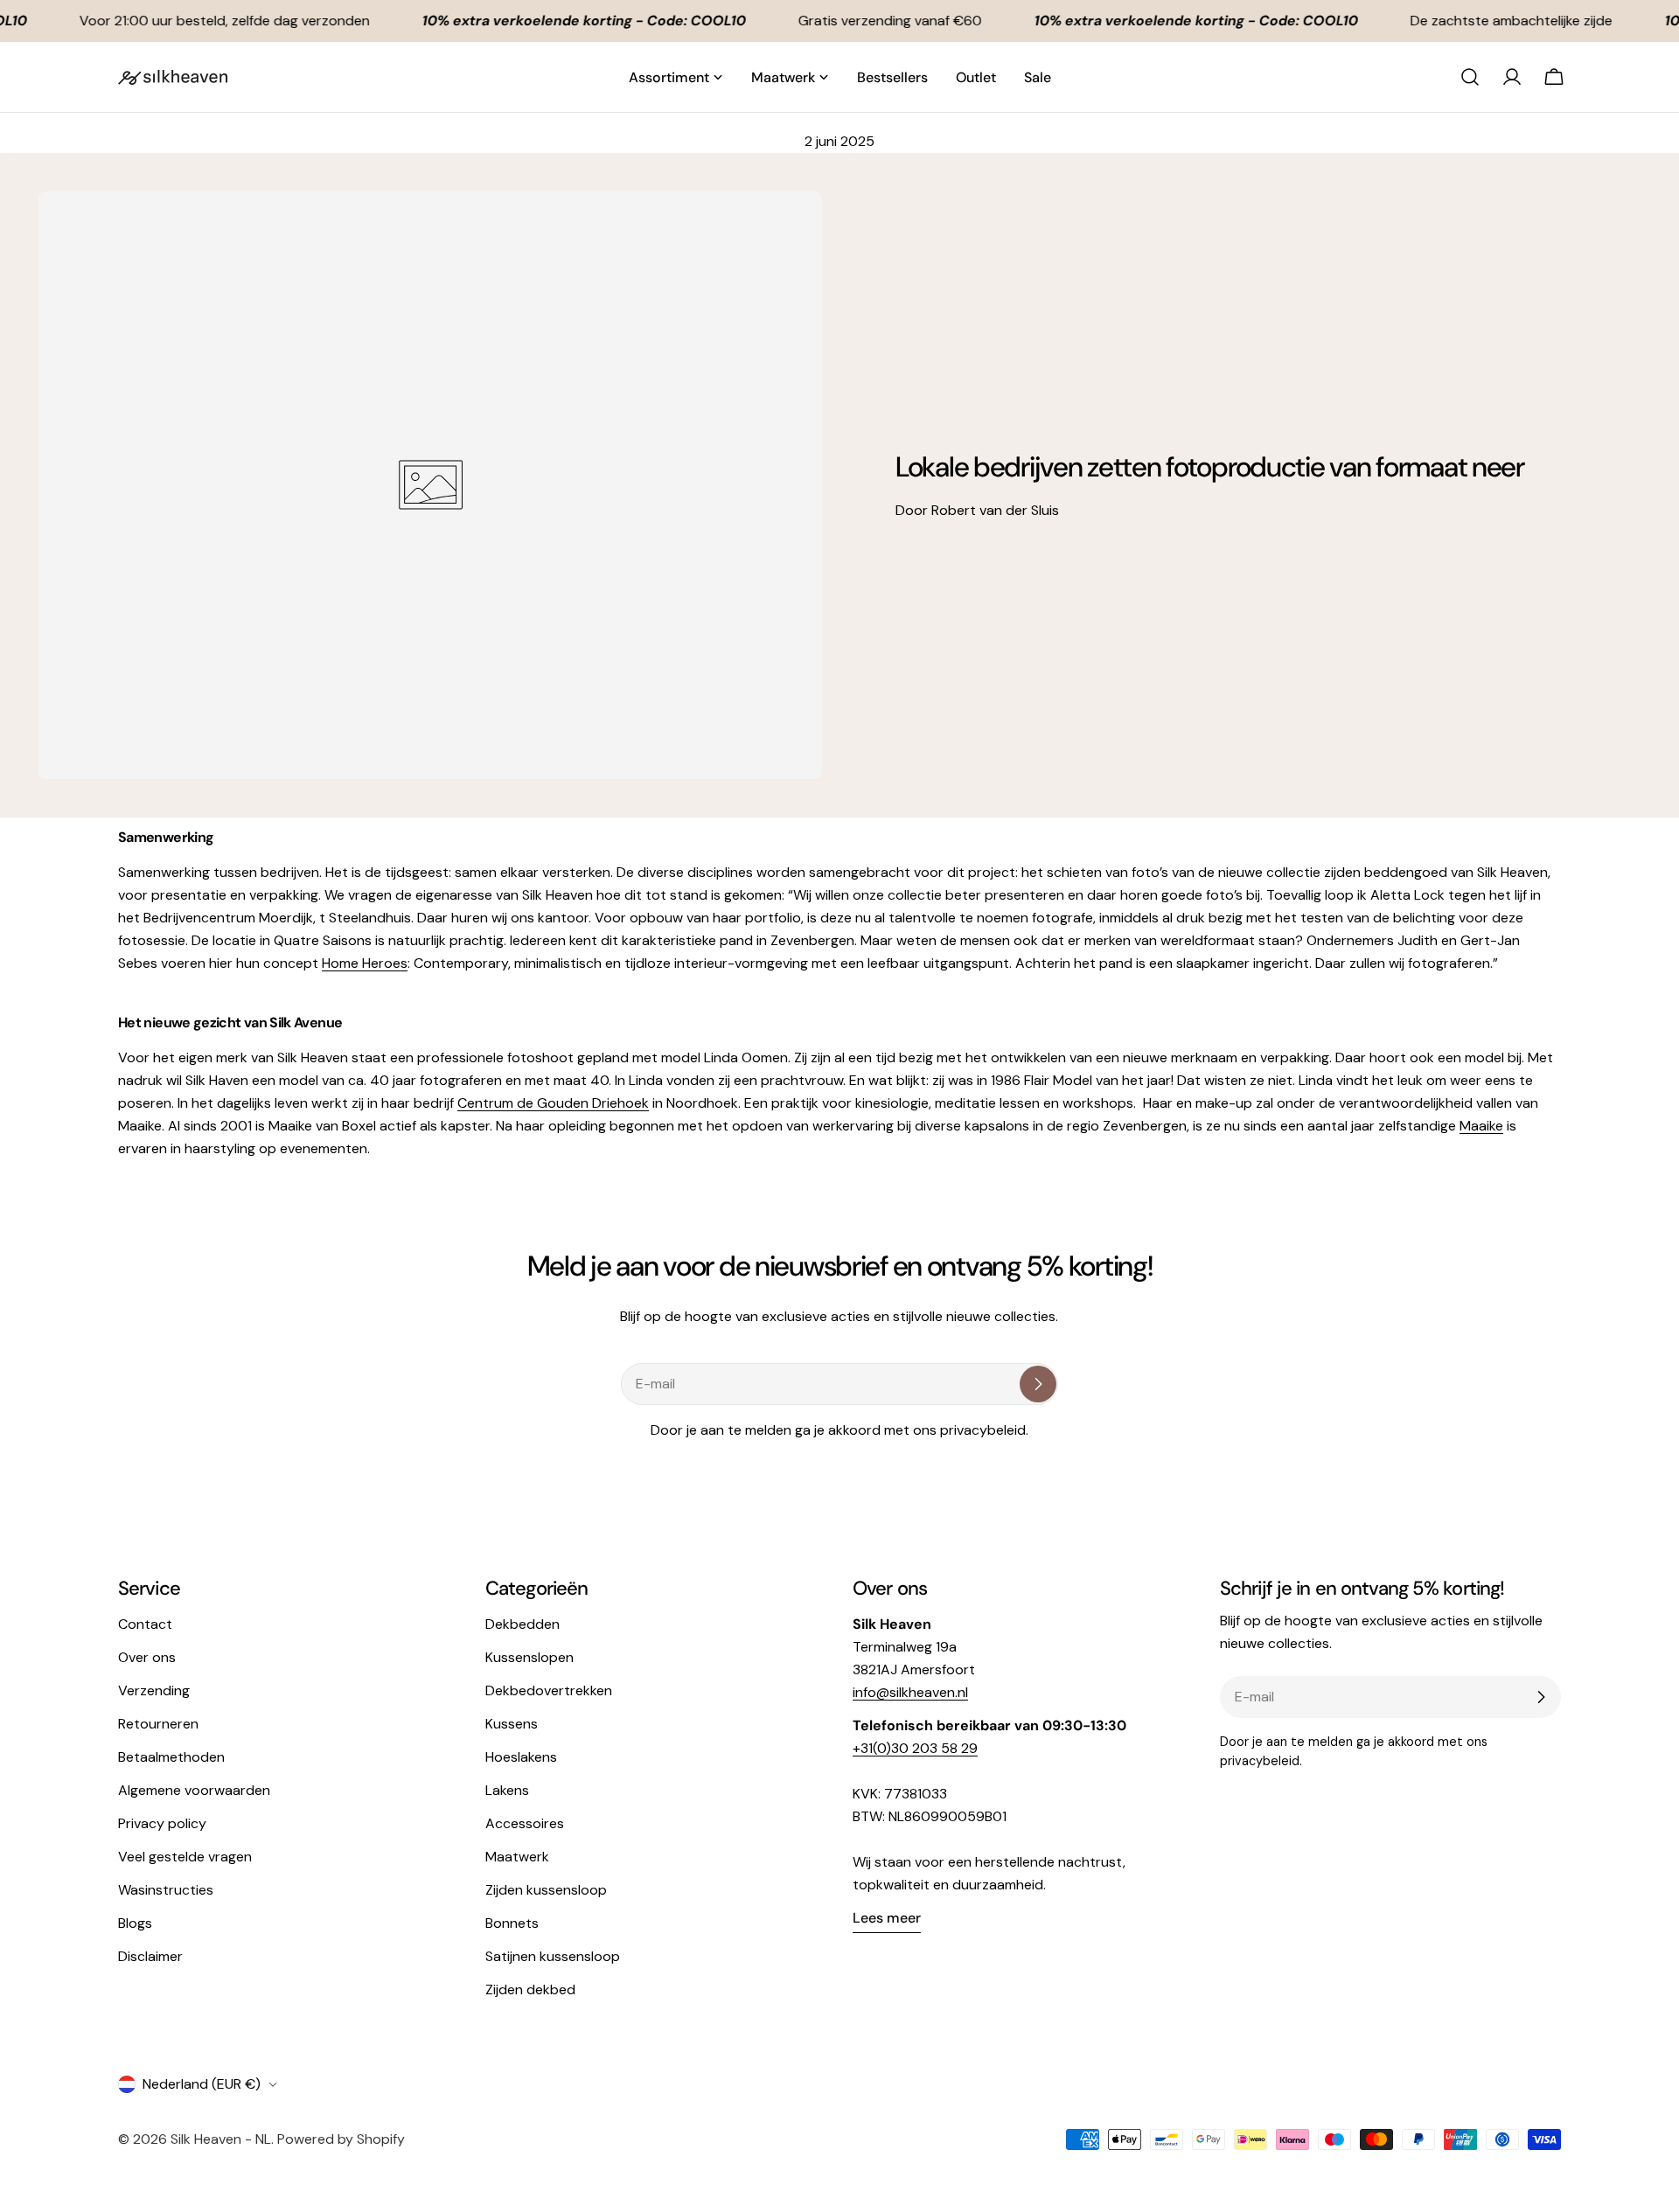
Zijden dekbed (530, 1989)
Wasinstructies (166, 1890)
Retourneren (158, 1724)
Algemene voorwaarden (194, 1790)
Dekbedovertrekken (549, 1690)
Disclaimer (150, 1956)
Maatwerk (517, 1857)
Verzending (154, 1690)
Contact (145, 1624)
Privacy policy (162, 1823)
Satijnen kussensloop (553, 1956)
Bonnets (512, 1923)
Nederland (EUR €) (202, 2084)
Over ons (147, 1657)
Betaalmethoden (171, 1757)
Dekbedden (523, 1624)
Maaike (1481, 1126)
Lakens (507, 1790)
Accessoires (525, 1823)
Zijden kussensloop (546, 1890)
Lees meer (887, 1918)
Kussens (512, 1724)
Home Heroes (365, 963)
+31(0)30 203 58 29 (915, 1748)
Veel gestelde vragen (185, 1857)
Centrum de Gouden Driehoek (553, 1103)
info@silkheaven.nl (910, 1692)
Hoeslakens (521, 1757)
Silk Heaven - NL (221, 2139)
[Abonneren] (1038, 1384)
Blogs (135, 1923)
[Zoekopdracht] (1470, 77)
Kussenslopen (529, 1657)
